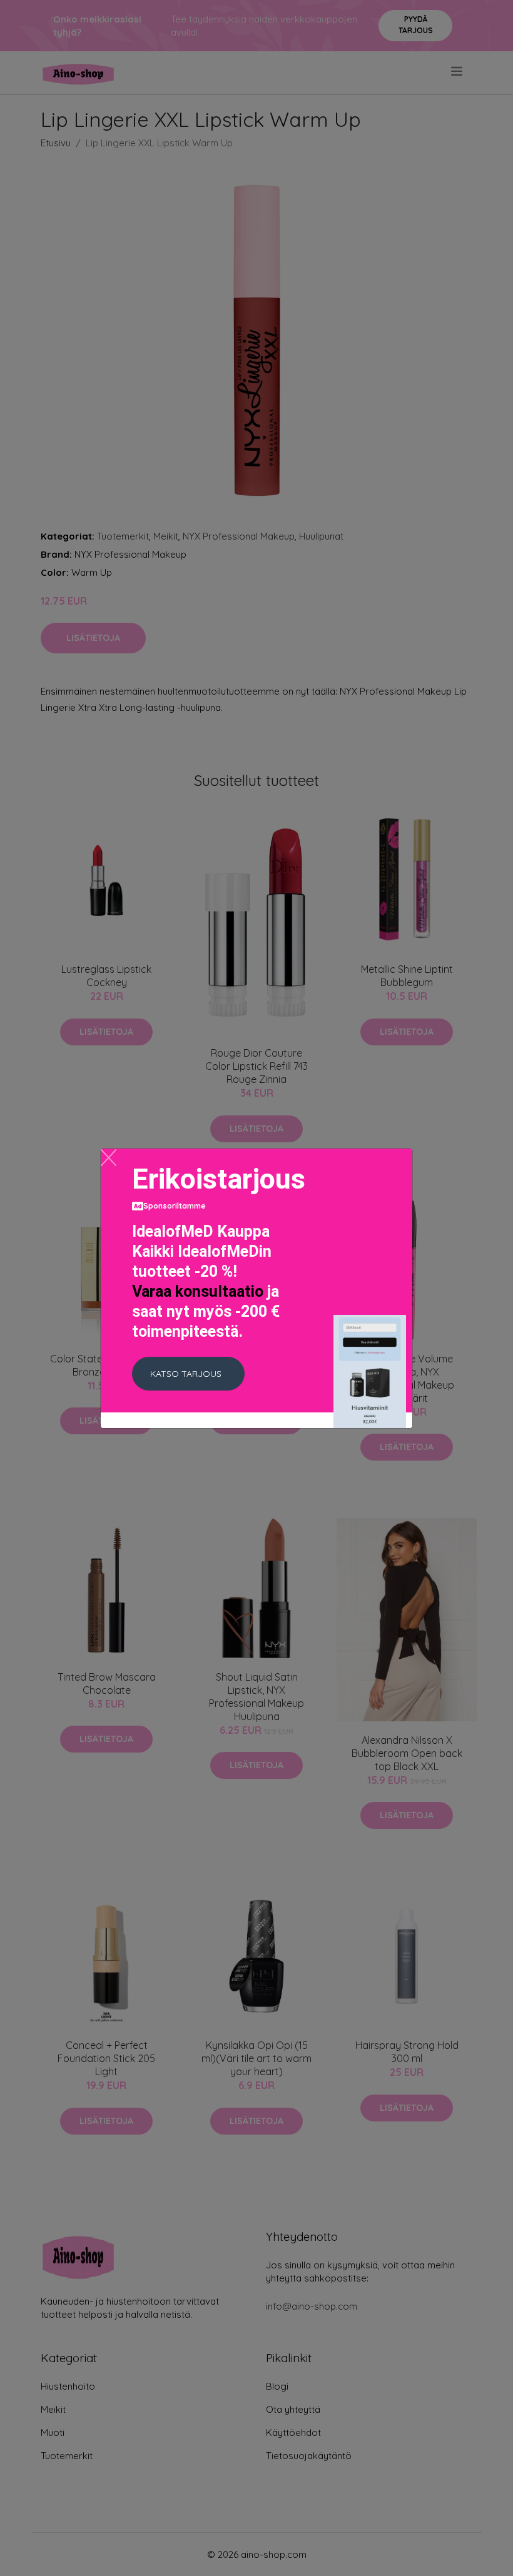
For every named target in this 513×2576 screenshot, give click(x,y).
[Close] (109, 1158)
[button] (188, 1374)
